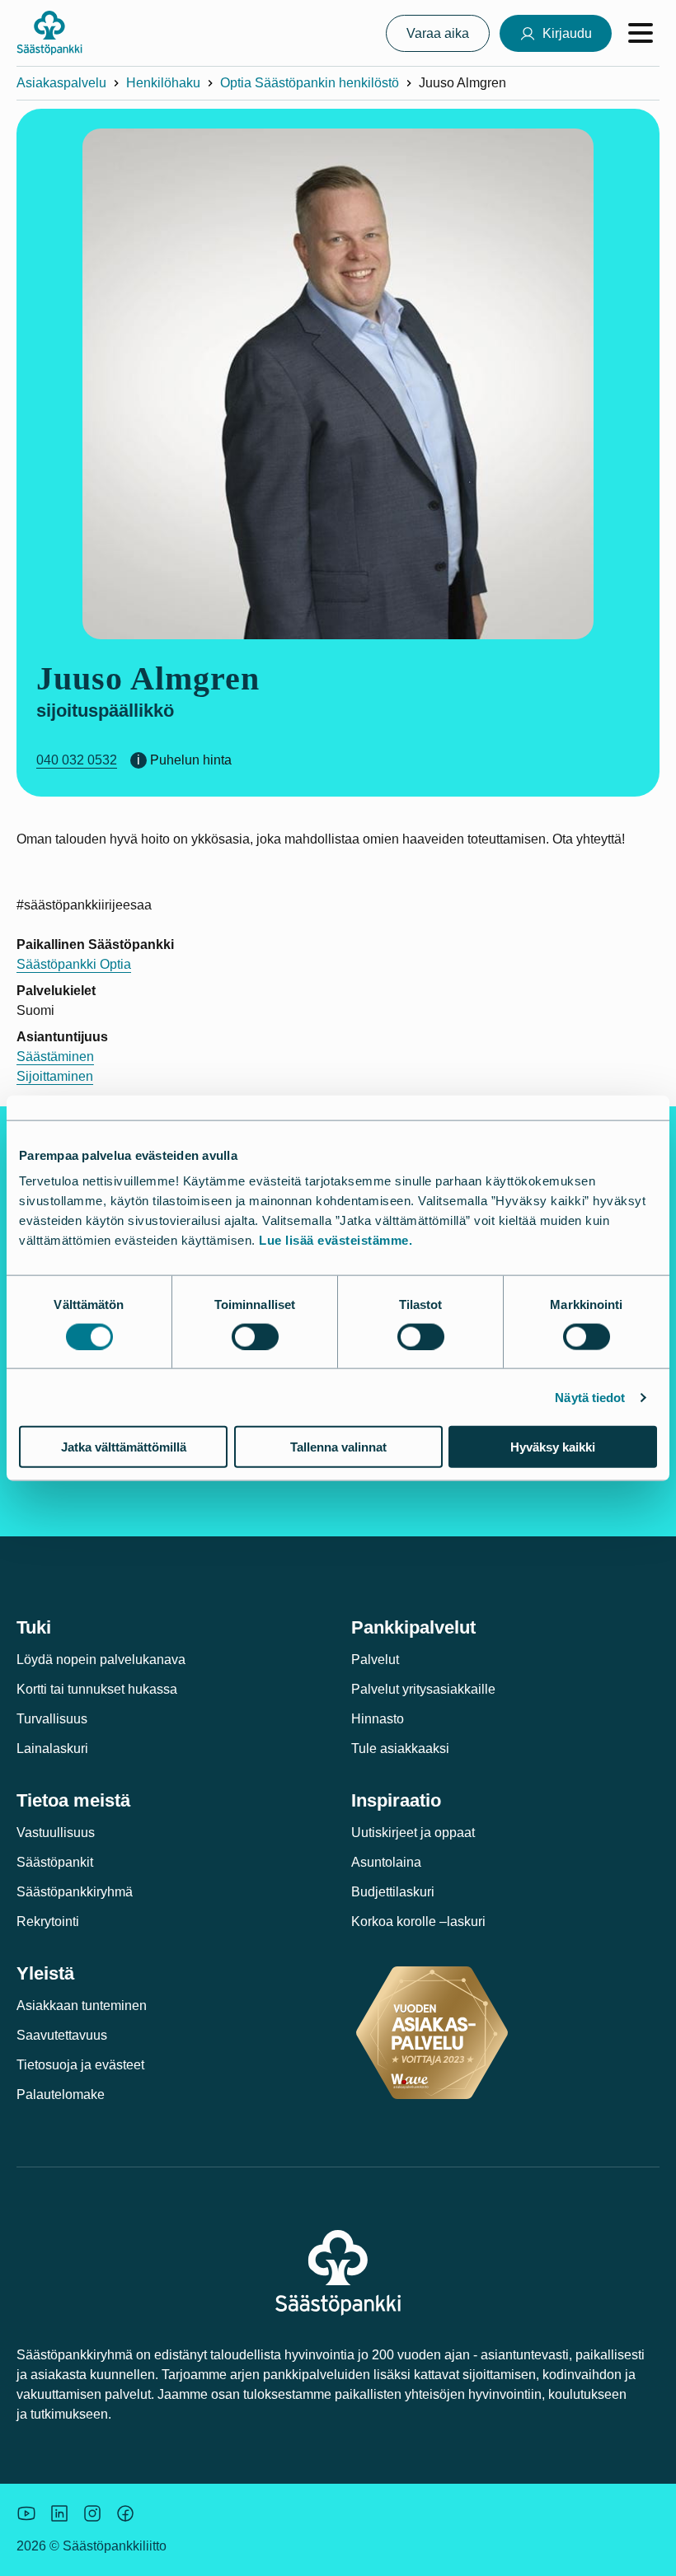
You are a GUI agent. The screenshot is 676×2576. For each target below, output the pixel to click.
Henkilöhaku (163, 83)
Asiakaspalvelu (61, 83)
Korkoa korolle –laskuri (418, 1921)
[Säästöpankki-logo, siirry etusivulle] (49, 33)
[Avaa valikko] (641, 33)
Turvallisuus (52, 1719)
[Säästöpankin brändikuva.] (26, 2513)
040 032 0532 (77, 760)
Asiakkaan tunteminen (82, 2006)
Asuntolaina (386, 1862)
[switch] (255, 1336)
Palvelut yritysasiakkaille (423, 1689)
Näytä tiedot (590, 1397)
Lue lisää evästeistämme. (336, 1240)
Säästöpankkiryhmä (75, 1892)
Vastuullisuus (56, 1833)
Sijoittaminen (55, 1076)
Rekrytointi (48, 1921)
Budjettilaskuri (393, 1892)
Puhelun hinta (191, 760)
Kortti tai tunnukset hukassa (97, 1689)
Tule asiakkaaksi (400, 1749)
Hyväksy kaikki (553, 1447)
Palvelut (375, 1660)
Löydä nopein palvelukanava (101, 1660)
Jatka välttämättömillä (124, 1447)
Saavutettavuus (62, 2035)
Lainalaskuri (52, 1749)
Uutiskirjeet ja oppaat (413, 1833)
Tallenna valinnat (338, 1447)
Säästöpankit (55, 1862)
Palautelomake (61, 2094)
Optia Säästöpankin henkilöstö (310, 83)
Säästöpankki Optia (74, 964)
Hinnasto (378, 1719)
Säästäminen (55, 1057)
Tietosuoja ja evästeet (80, 2065)
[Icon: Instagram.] (92, 2513)
